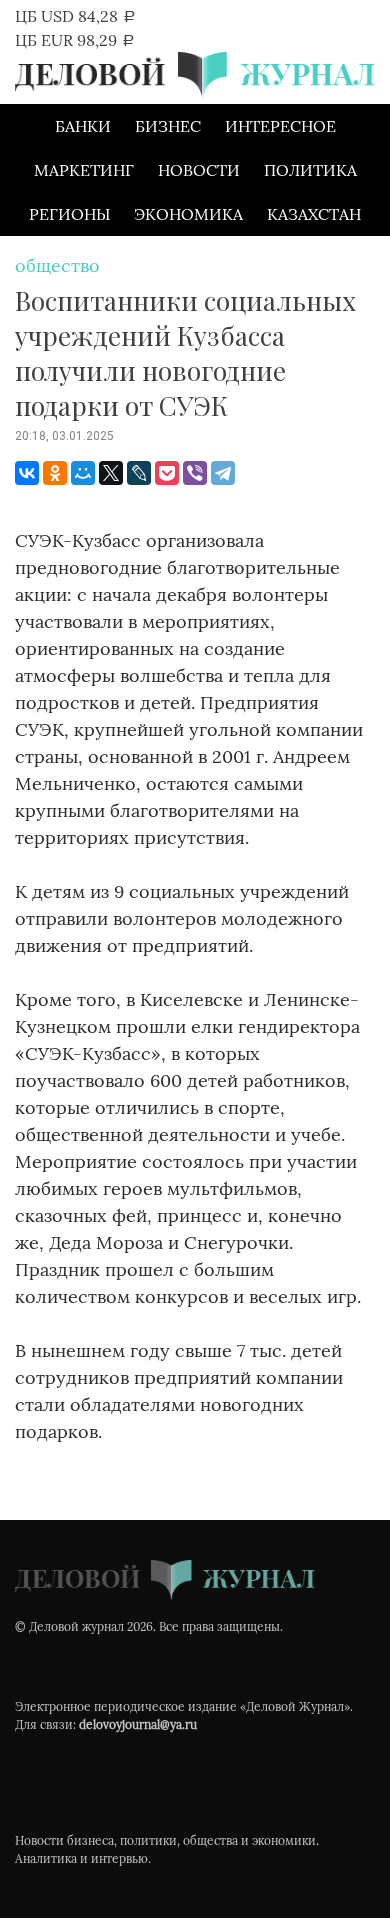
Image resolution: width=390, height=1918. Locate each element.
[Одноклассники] (55, 473)
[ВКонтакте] (27, 473)
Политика (310, 170)
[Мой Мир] (83, 473)
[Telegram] (223, 473)
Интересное (280, 126)
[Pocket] (167, 473)
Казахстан (314, 214)
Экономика (188, 214)
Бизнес (168, 126)
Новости (199, 170)
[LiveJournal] (139, 473)
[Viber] (195, 473)
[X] (111, 473)
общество (57, 265)
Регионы (69, 214)
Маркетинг (84, 170)
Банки (83, 126)
